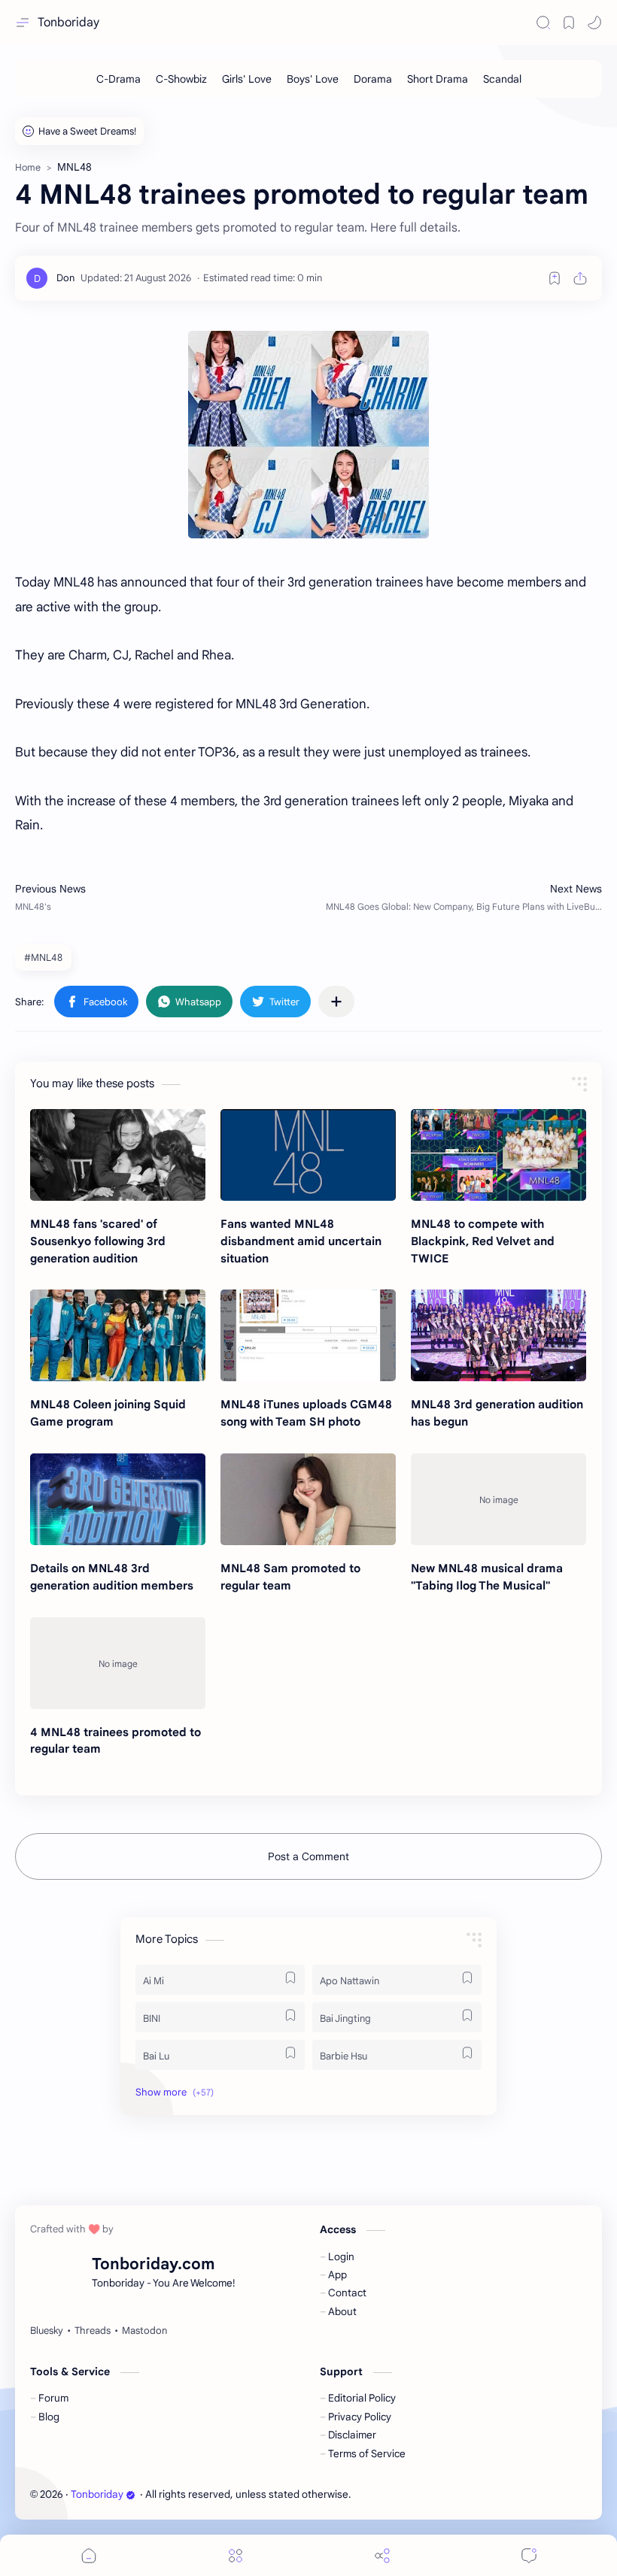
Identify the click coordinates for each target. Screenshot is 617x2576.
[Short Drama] (438, 79)
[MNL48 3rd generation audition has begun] (498, 1335)
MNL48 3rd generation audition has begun (497, 1413)
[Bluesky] (47, 2331)
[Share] (382, 2555)
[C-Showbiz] (181, 79)
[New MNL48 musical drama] (498, 1499)
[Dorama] (373, 79)
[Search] (543, 23)
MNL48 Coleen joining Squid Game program (108, 1413)
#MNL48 (43, 958)
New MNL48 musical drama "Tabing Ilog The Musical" (487, 1577)
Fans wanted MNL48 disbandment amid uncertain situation (301, 1241)
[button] (594, 23)
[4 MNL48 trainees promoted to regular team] (118, 1663)
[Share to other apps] (336, 1002)
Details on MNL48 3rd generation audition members (112, 1577)
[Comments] (529, 2555)
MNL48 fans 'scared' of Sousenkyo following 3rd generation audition (98, 1241)
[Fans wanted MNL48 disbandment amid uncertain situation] (308, 1155)
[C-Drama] (119, 79)
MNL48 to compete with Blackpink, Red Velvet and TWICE (483, 1241)
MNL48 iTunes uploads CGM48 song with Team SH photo (306, 1413)
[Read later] (555, 278)
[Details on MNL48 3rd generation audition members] (118, 1499)
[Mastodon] (144, 2331)
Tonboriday (68, 23)
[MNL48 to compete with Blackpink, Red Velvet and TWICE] (498, 1155)
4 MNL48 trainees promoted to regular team (115, 1741)
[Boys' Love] (313, 79)
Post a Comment (308, 1856)
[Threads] (93, 2331)
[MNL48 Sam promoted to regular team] (308, 1499)
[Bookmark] (569, 23)
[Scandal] (502, 79)
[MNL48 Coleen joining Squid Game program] (118, 1335)
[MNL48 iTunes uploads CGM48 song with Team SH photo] (308, 1335)
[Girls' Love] (247, 79)
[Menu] (236, 2555)
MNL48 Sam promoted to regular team (290, 1577)
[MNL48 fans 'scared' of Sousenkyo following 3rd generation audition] (118, 1155)
